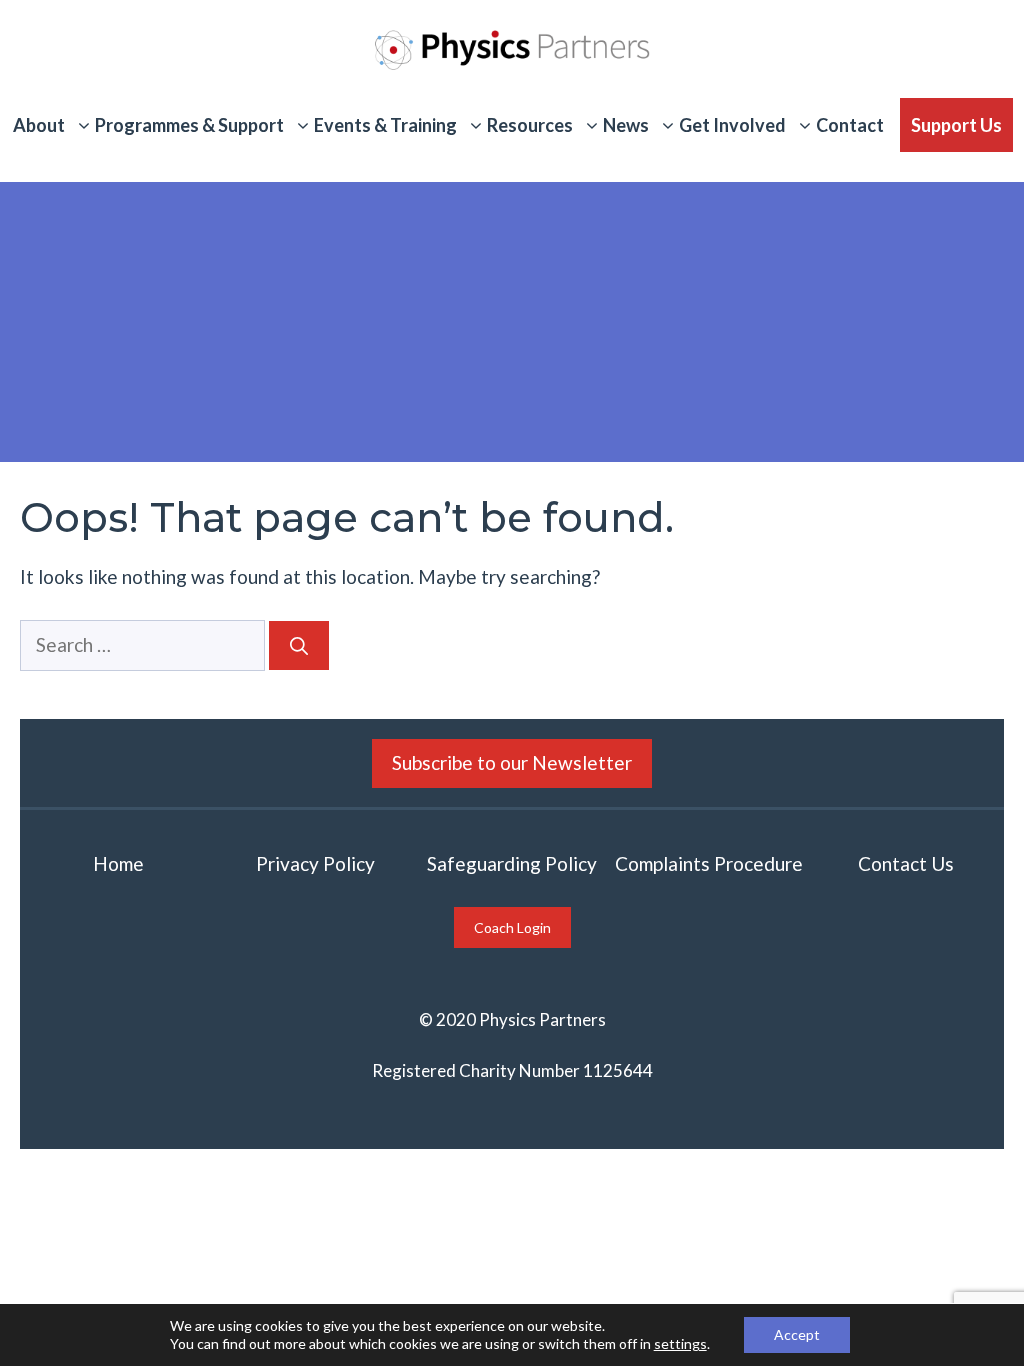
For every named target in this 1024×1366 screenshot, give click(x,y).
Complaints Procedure (709, 863)
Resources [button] (530, 125)
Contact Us (906, 863)
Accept (797, 1334)
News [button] (626, 125)
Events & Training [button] (385, 125)
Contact (850, 125)
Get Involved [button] (732, 125)
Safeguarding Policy (512, 863)
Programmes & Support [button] (189, 125)
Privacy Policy (315, 863)
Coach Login (512, 927)
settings (680, 1343)
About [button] (39, 125)
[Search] (299, 645)
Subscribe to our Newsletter (512, 762)
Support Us (956, 125)
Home (118, 863)
